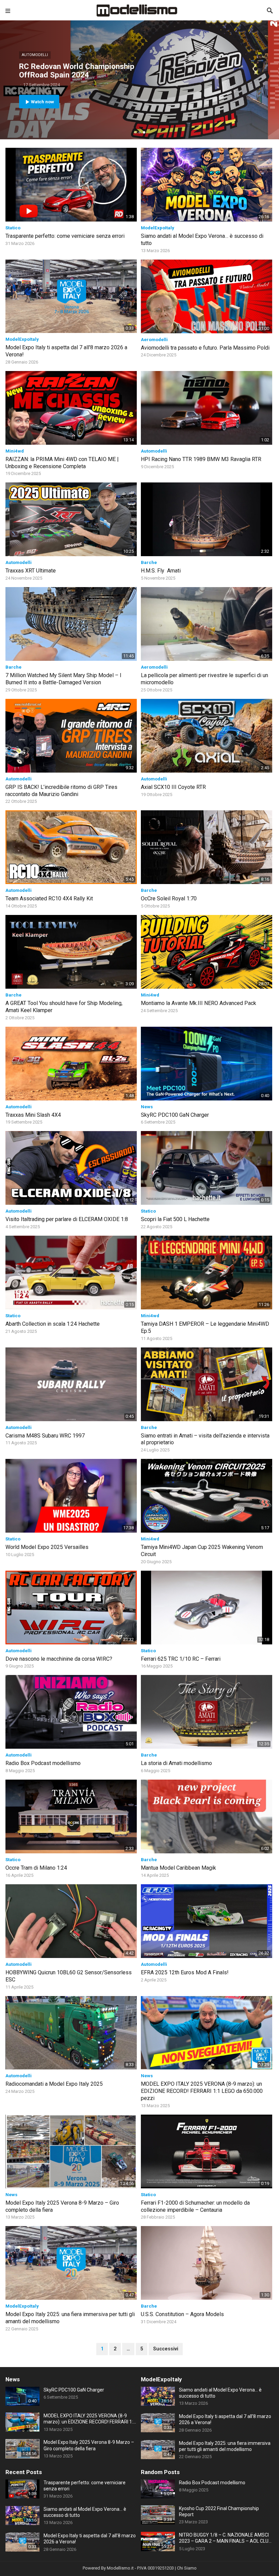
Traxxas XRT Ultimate (31, 571)
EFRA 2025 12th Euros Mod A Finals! (185, 1972)
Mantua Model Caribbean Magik (178, 1868)
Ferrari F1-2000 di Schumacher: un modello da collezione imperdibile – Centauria (195, 2206)
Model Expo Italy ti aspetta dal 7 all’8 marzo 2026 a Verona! (225, 2419)
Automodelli (35, 55)
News (147, 1107)
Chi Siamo (187, 2568)
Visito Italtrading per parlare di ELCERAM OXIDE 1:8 (67, 1219)
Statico (13, 228)
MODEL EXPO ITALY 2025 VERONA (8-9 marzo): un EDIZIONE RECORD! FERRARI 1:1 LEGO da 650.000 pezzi (202, 2091)
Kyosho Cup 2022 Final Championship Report (219, 2511)
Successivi (166, 2349)
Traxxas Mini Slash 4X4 (33, 1115)
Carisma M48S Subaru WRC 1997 (45, 1436)
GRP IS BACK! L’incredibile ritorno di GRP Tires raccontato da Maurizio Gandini (61, 791)
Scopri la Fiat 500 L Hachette (175, 1219)
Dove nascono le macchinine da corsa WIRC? (59, 1659)
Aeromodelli (154, 340)
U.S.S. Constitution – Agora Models (182, 2314)
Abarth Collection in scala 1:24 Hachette (53, 1324)
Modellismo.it (120, 2568)
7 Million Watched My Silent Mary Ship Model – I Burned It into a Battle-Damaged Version (63, 679)
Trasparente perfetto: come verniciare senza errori (65, 236)
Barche (149, 562)
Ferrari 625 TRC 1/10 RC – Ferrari (181, 1659)
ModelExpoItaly (158, 228)
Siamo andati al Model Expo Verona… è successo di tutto (220, 2393)
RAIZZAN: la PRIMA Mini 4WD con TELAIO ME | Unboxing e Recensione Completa (62, 463)
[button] (135, 132)
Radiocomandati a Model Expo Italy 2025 (54, 2084)
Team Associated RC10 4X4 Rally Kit (49, 898)
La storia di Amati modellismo (176, 1763)
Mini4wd (15, 451)
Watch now (43, 102)
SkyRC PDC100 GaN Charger (175, 1115)
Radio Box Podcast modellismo (43, 1763)
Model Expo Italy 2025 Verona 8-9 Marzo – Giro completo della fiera (89, 2445)
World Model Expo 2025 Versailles (47, 1547)
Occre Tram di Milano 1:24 (36, 1868)
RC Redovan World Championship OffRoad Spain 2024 (77, 70)
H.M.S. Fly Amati (161, 571)
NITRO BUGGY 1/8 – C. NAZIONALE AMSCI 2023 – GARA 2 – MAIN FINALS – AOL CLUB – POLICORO (225, 2538)
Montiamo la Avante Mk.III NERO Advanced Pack (199, 1003)
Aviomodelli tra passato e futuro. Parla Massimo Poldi (205, 348)
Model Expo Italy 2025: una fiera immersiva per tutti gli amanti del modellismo (225, 2446)
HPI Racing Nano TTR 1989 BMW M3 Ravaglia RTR (201, 459)
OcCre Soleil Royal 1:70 (169, 898)
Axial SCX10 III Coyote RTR (173, 787)
